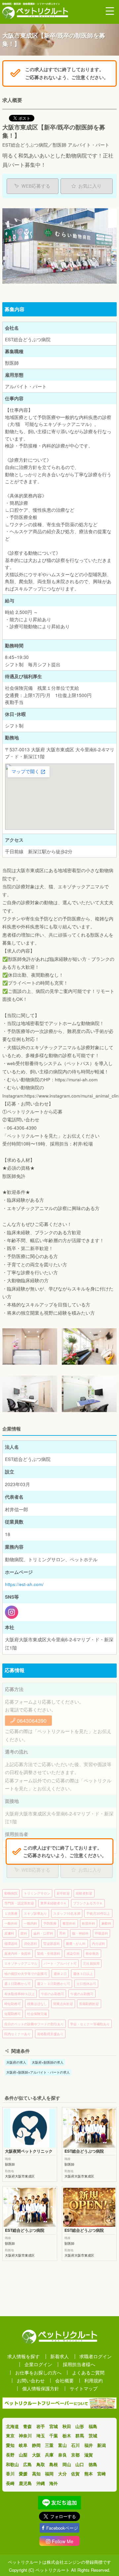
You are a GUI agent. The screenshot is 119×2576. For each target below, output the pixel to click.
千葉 (54, 2435)
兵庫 (49, 2455)
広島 (27, 2464)
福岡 (49, 2474)
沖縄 (41, 2483)
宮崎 (101, 2474)
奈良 (62, 2455)
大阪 (36, 2455)
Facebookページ (62, 2528)
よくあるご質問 (88, 2373)
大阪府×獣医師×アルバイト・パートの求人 (38, 2072)
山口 (80, 2464)
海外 (54, 2483)
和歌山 (12, 2464)
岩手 (41, 2426)
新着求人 (59, 2356)
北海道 (12, 2426)
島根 (54, 2464)
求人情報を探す (23, 2356)
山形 (80, 2426)
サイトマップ (84, 2389)
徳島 (93, 2464)
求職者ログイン (96, 2356)
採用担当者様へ (79, 2364)
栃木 (67, 2435)
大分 (62, 2474)
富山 (62, 2445)
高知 (36, 2474)
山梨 (23, 2455)
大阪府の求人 (16, 2062)
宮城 (54, 2426)
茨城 (93, 2435)
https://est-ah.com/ (24, 1584)
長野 (10, 2455)
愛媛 (23, 2474)
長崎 (10, 2483)
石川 (75, 2445)
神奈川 (25, 2435)
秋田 (67, 2426)
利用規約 (94, 2381)
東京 (10, 2435)
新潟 (101, 2445)
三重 (49, 2445)
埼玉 (41, 2435)
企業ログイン (38, 2364)
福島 (93, 2426)
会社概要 (64, 2381)
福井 (89, 2445)
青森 (27, 2426)
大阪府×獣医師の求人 (48, 2062)
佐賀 (75, 2474)
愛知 (10, 2445)
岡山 (67, 2464)
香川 (10, 2474)
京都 (75, 2455)
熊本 (89, 2474)
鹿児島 (25, 2483)
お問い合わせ (31, 2381)
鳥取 (41, 2464)
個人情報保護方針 (41, 2389)
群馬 (80, 2435)
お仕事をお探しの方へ (38, 2373)
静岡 (36, 2445)
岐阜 (23, 2445)
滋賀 (89, 2455)
